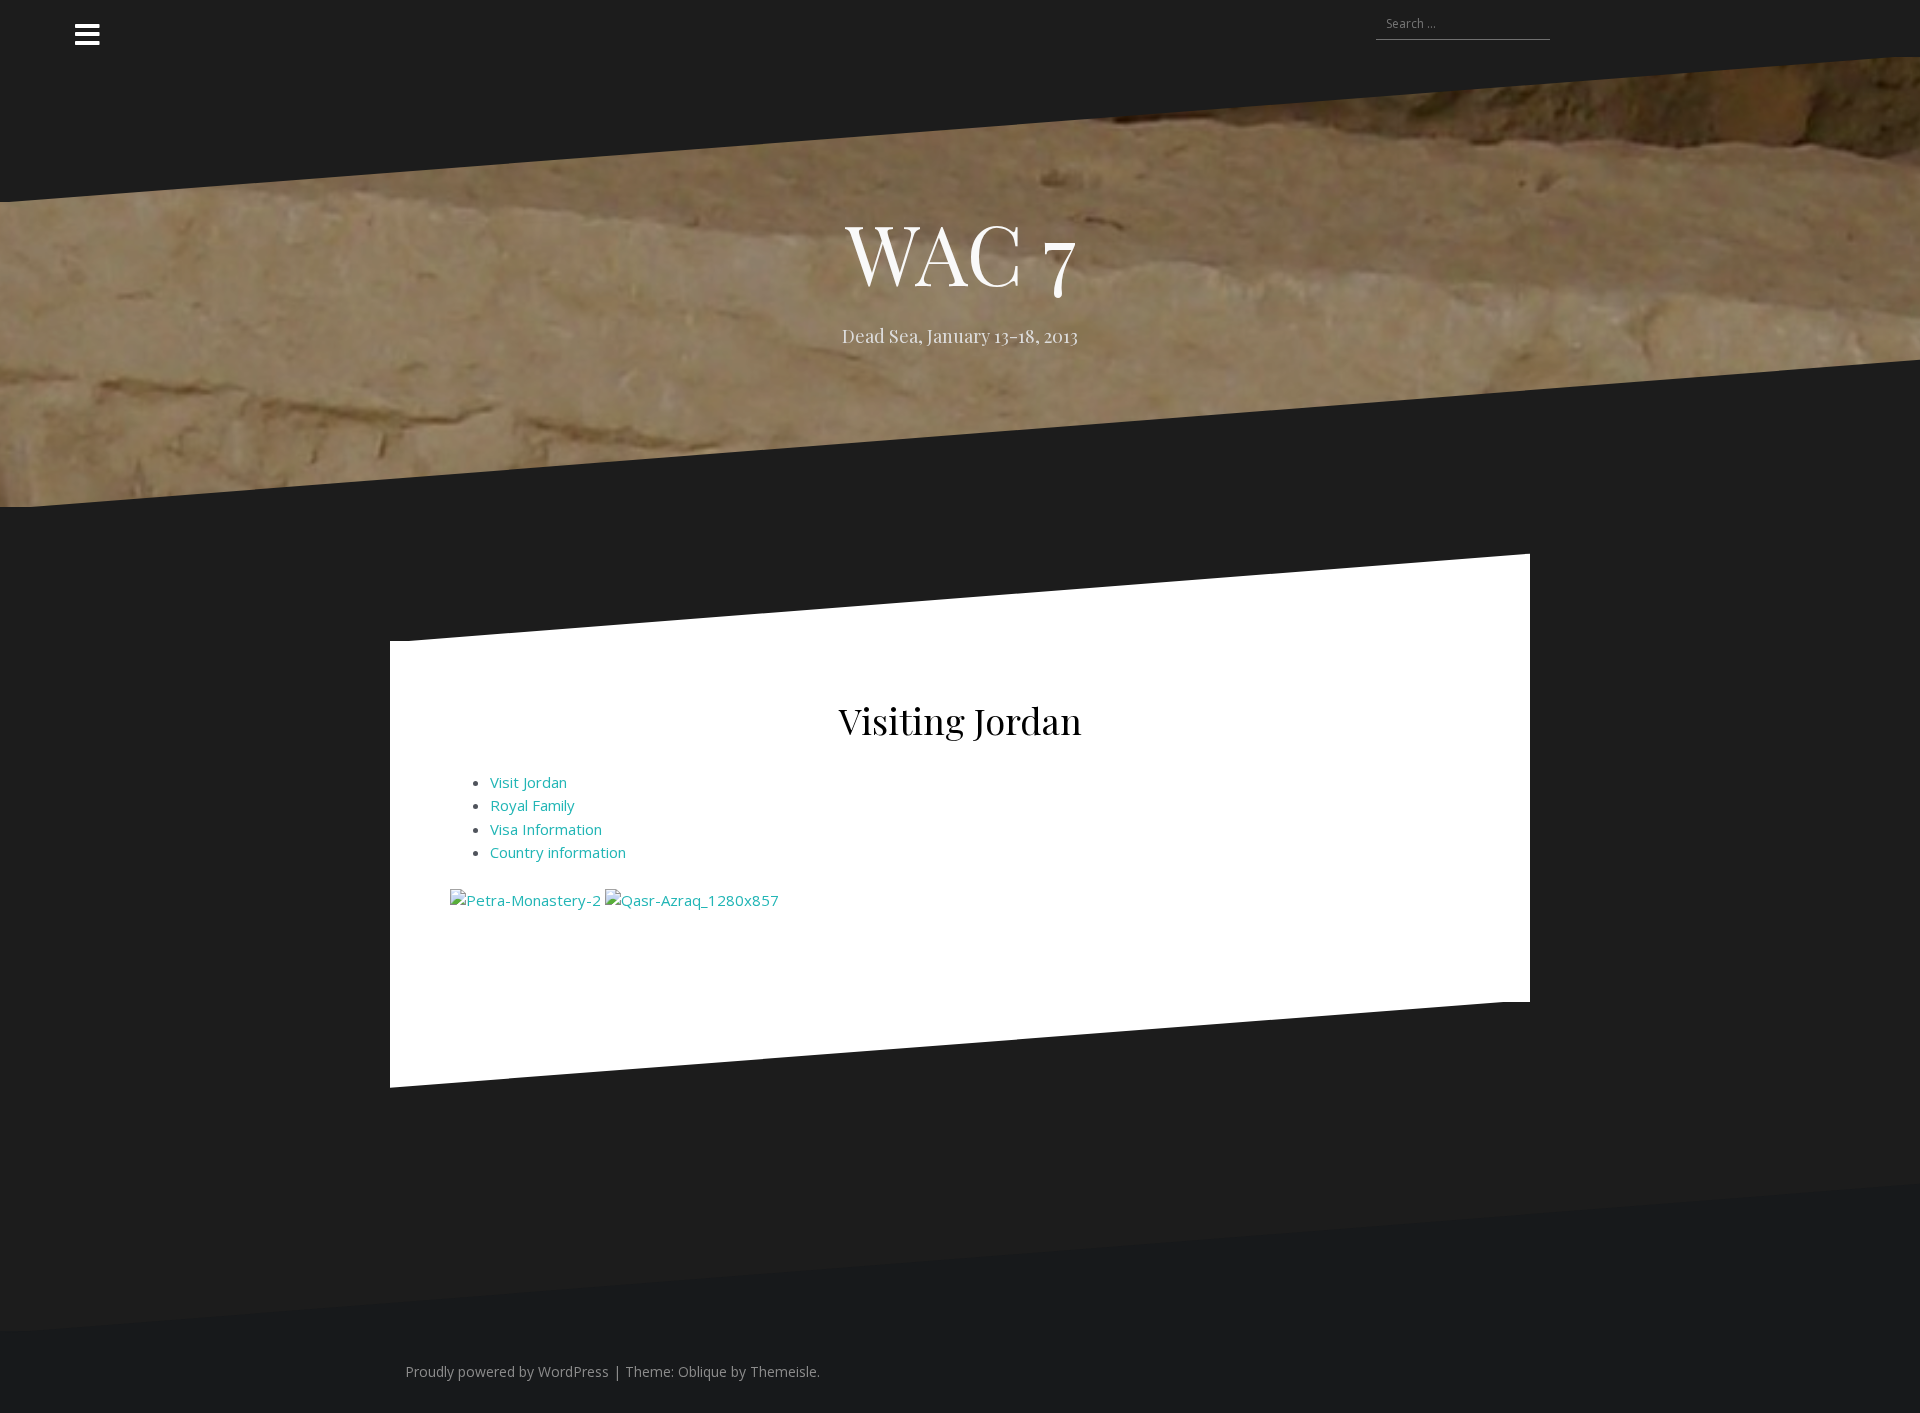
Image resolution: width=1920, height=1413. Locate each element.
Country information (558, 852)
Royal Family (532, 805)
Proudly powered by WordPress (507, 1371)
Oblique (702, 1371)
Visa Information (546, 829)
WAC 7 (960, 252)
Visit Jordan (528, 782)
